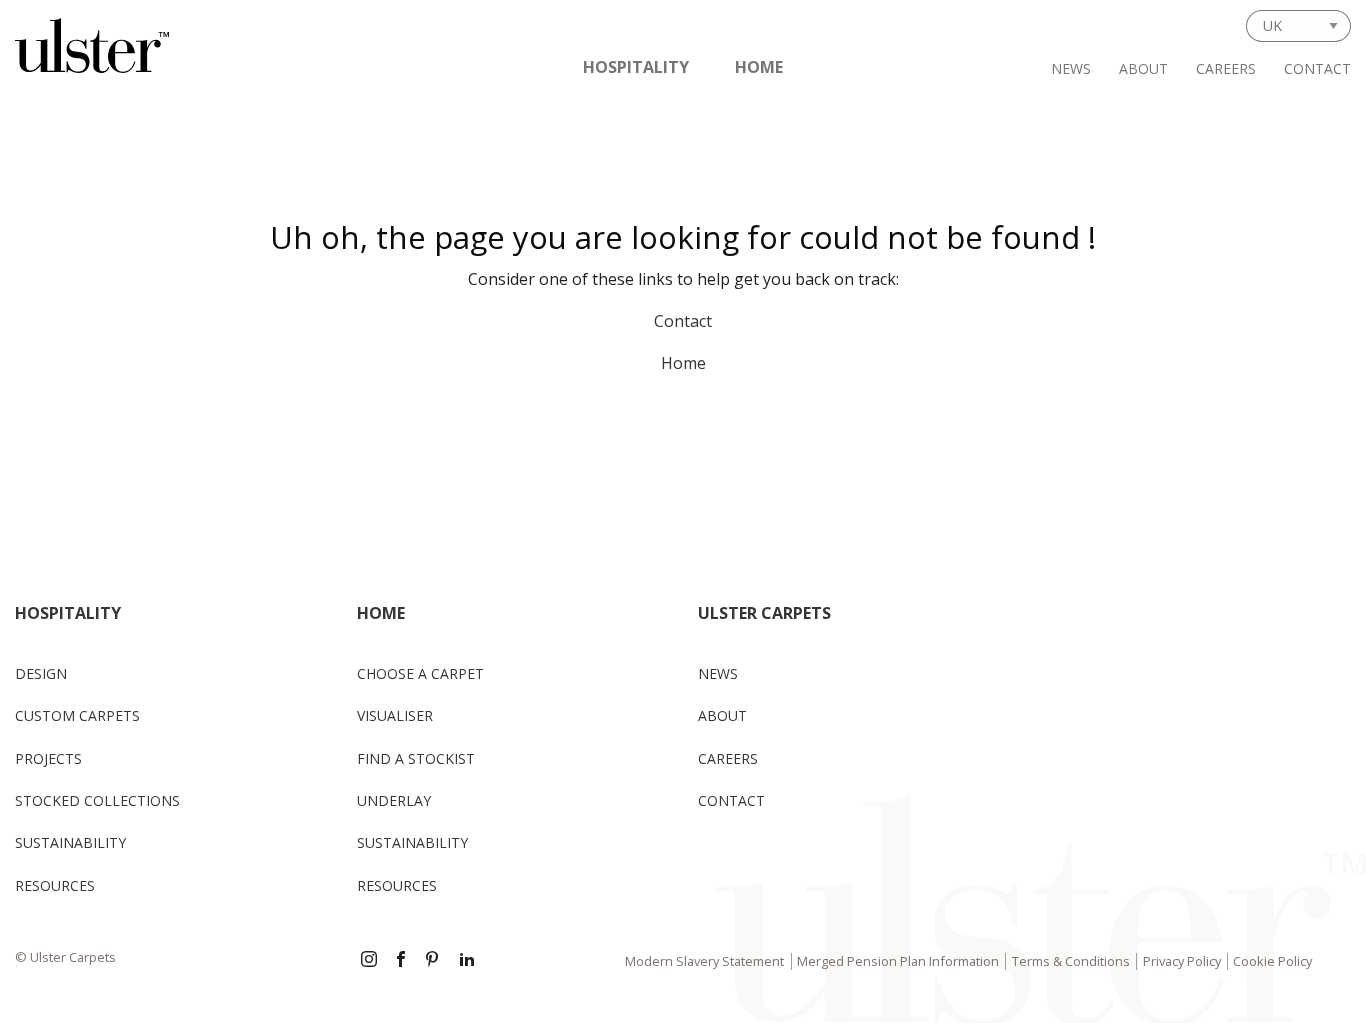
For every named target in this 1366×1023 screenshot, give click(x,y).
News (1071, 68)
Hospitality (636, 67)
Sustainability (70, 842)
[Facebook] (401, 961)
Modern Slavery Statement (704, 961)
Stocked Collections (97, 800)
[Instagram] (369, 961)
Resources (55, 885)
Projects (48, 758)
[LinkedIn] (467, 961)
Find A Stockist (416, 758)
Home (759, 67)
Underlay (394, 800)
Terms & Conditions (1071, 961)
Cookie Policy (1272, 961)
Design (41, 673)
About (1143, 68)
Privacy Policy (1182, 961)
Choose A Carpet (420, 673)
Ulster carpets (764, 613)
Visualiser (395, 715)
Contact (1317, 68)
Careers (1226, 68)
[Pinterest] (434, 961)
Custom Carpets (77, 715)
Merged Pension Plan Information (898, 961)
